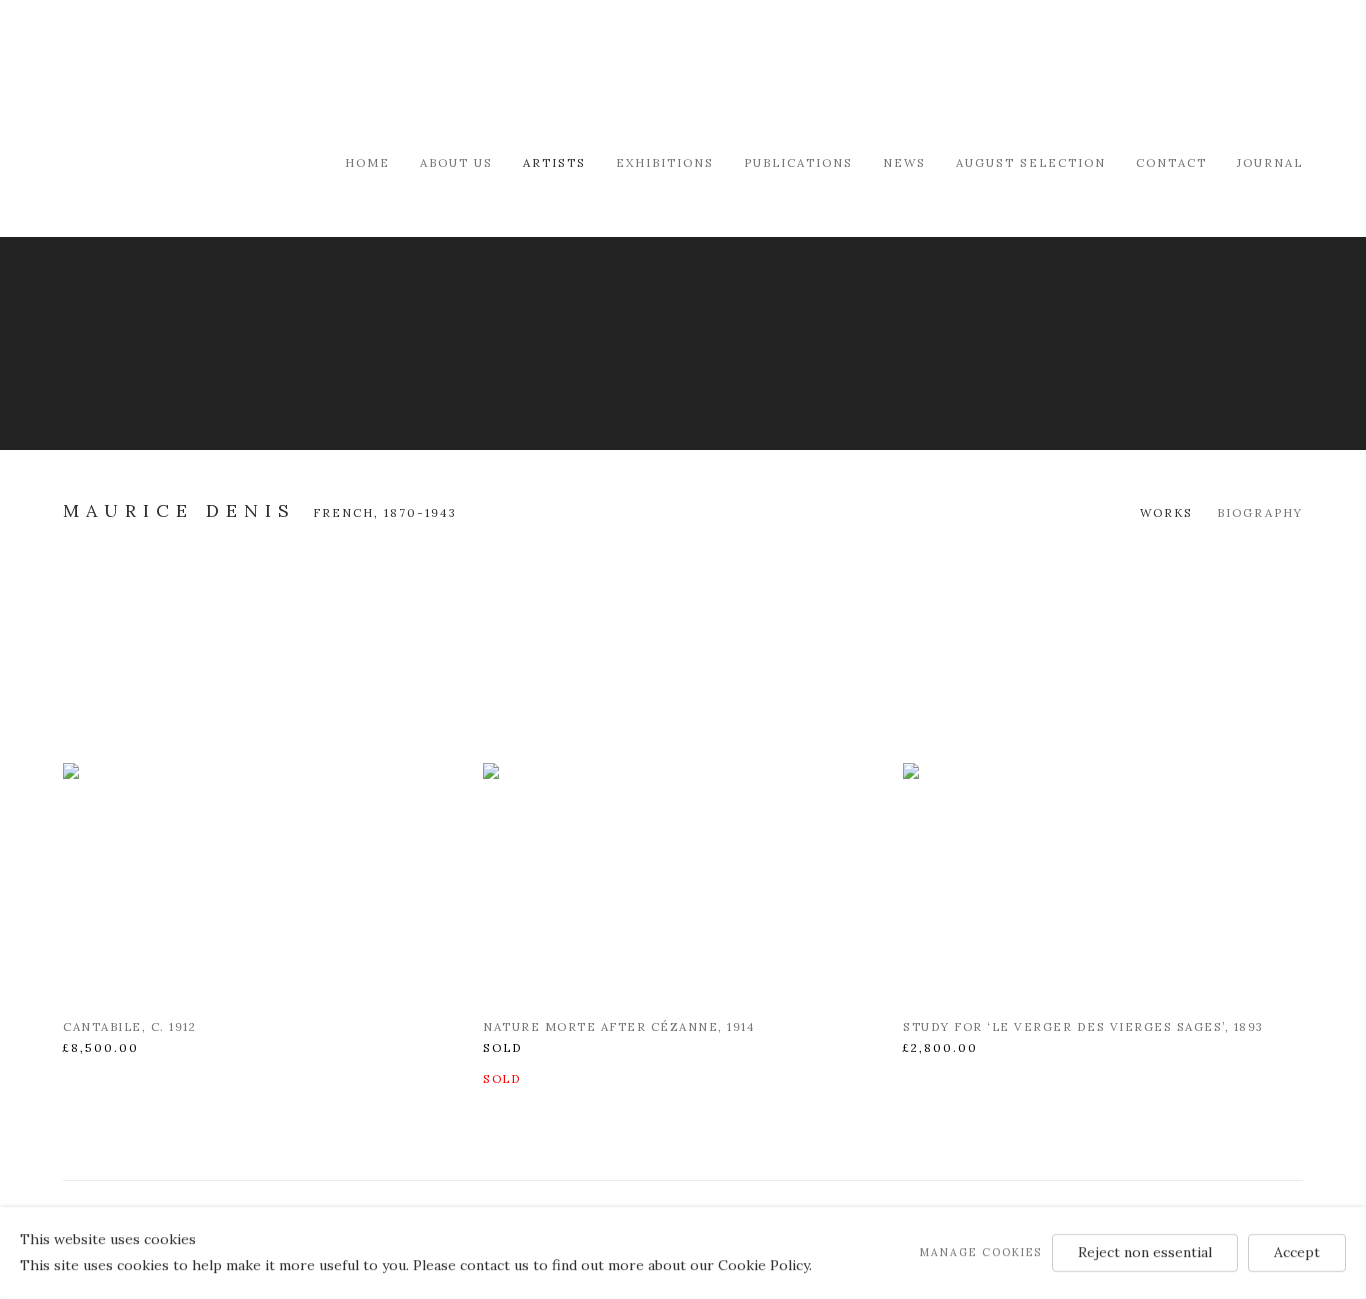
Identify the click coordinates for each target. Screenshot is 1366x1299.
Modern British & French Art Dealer (233, 74)
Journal (1270, 162)
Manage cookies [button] (981, 1252)
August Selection (1031, 162)
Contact (1171, 162)
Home (367, 162)
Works (1166, 512)
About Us (456, 162)
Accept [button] (1297, 1252)
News (904, 162)
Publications (798, 162)
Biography (1260, 512)
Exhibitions (665, 162)
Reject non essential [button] (1145, 1252)
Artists (554, 162)
